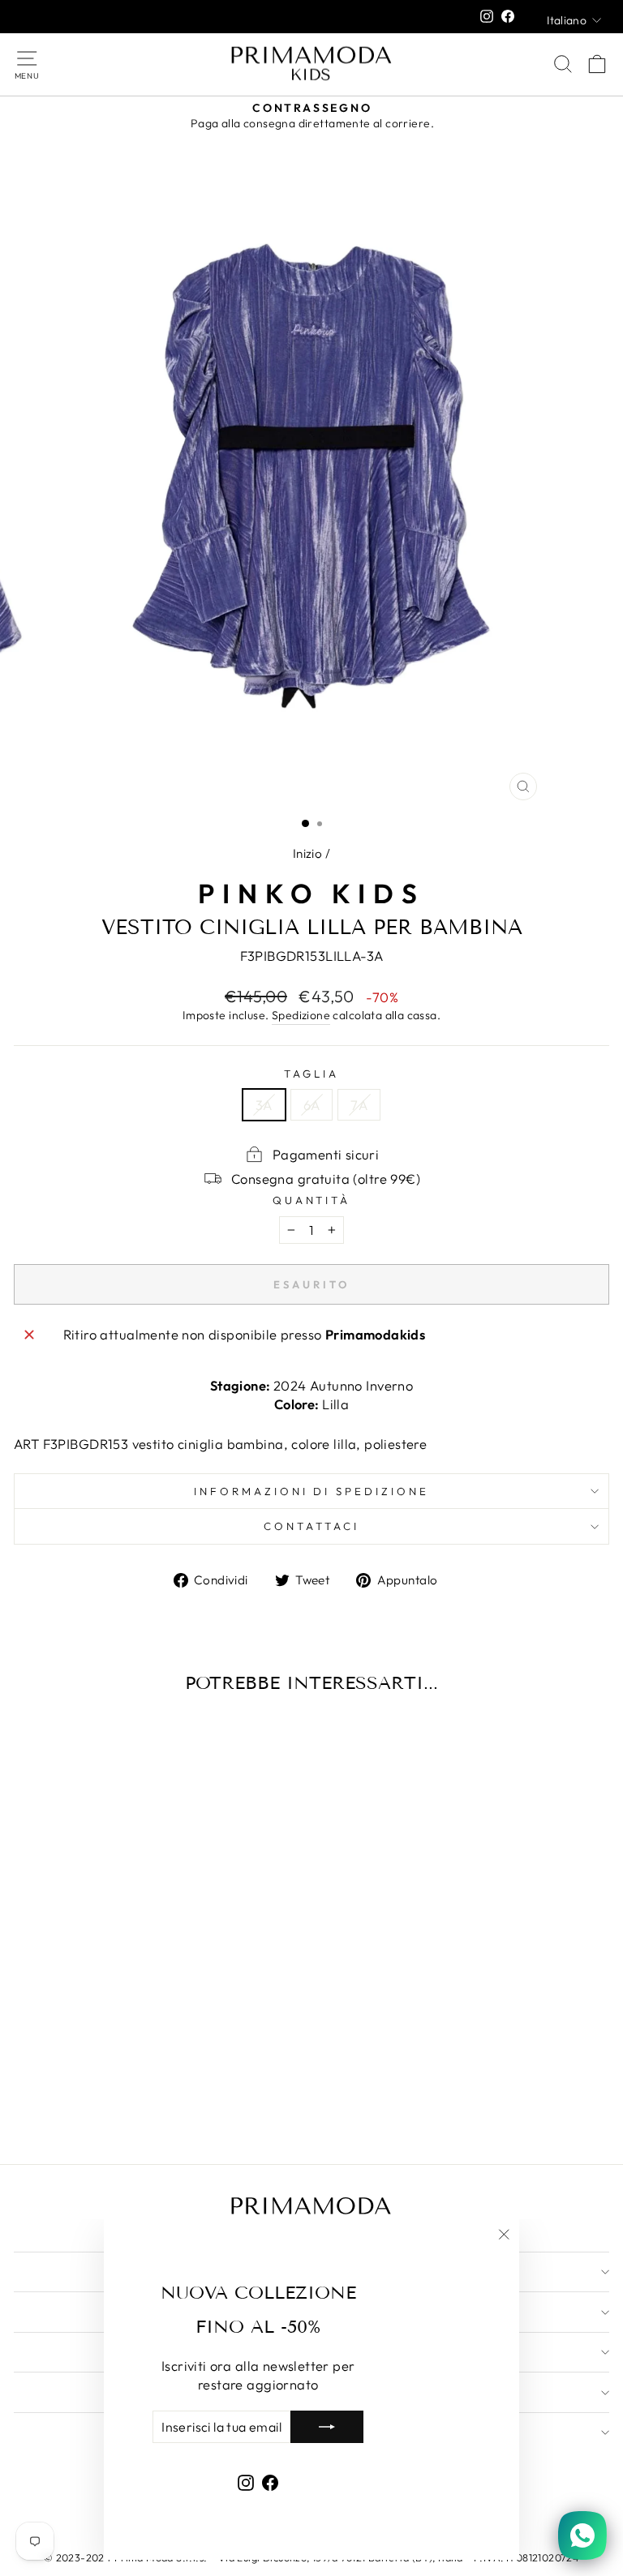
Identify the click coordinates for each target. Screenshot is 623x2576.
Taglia (311, 1074)
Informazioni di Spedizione (311, 1491)
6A (312, 1105)
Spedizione (301, 1015)
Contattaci (311, 1526)
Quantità (312, 1200)
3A (264, 1105)
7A (359, 1105)
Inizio (307, 853)
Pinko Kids (311, 894)
